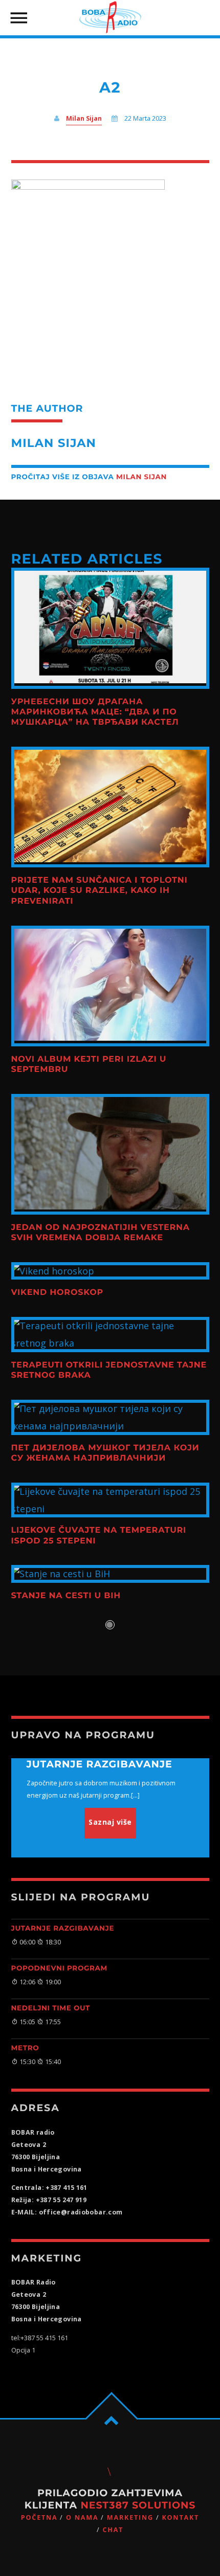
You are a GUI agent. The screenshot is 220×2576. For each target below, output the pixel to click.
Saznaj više (110, 1822)
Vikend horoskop (58, 1293)
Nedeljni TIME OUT (51, 2008)
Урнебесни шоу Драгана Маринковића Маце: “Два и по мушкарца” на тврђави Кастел (95, 712)
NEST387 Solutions (138, 2505)
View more (110, 628)
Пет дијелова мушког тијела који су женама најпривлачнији (105, 1453)
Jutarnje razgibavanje (63, 1929)
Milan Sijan (84, 118)
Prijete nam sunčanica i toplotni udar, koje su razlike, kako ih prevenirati (100, 891)
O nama (82, 2517)
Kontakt (180, 2517)
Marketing (130, 2517)
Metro (25, 2048)
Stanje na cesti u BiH (66, 1596)
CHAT (113, 2530)
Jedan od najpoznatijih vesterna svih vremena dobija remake (101, 1233)
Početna (39, 2517)
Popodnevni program (59, 1968)
